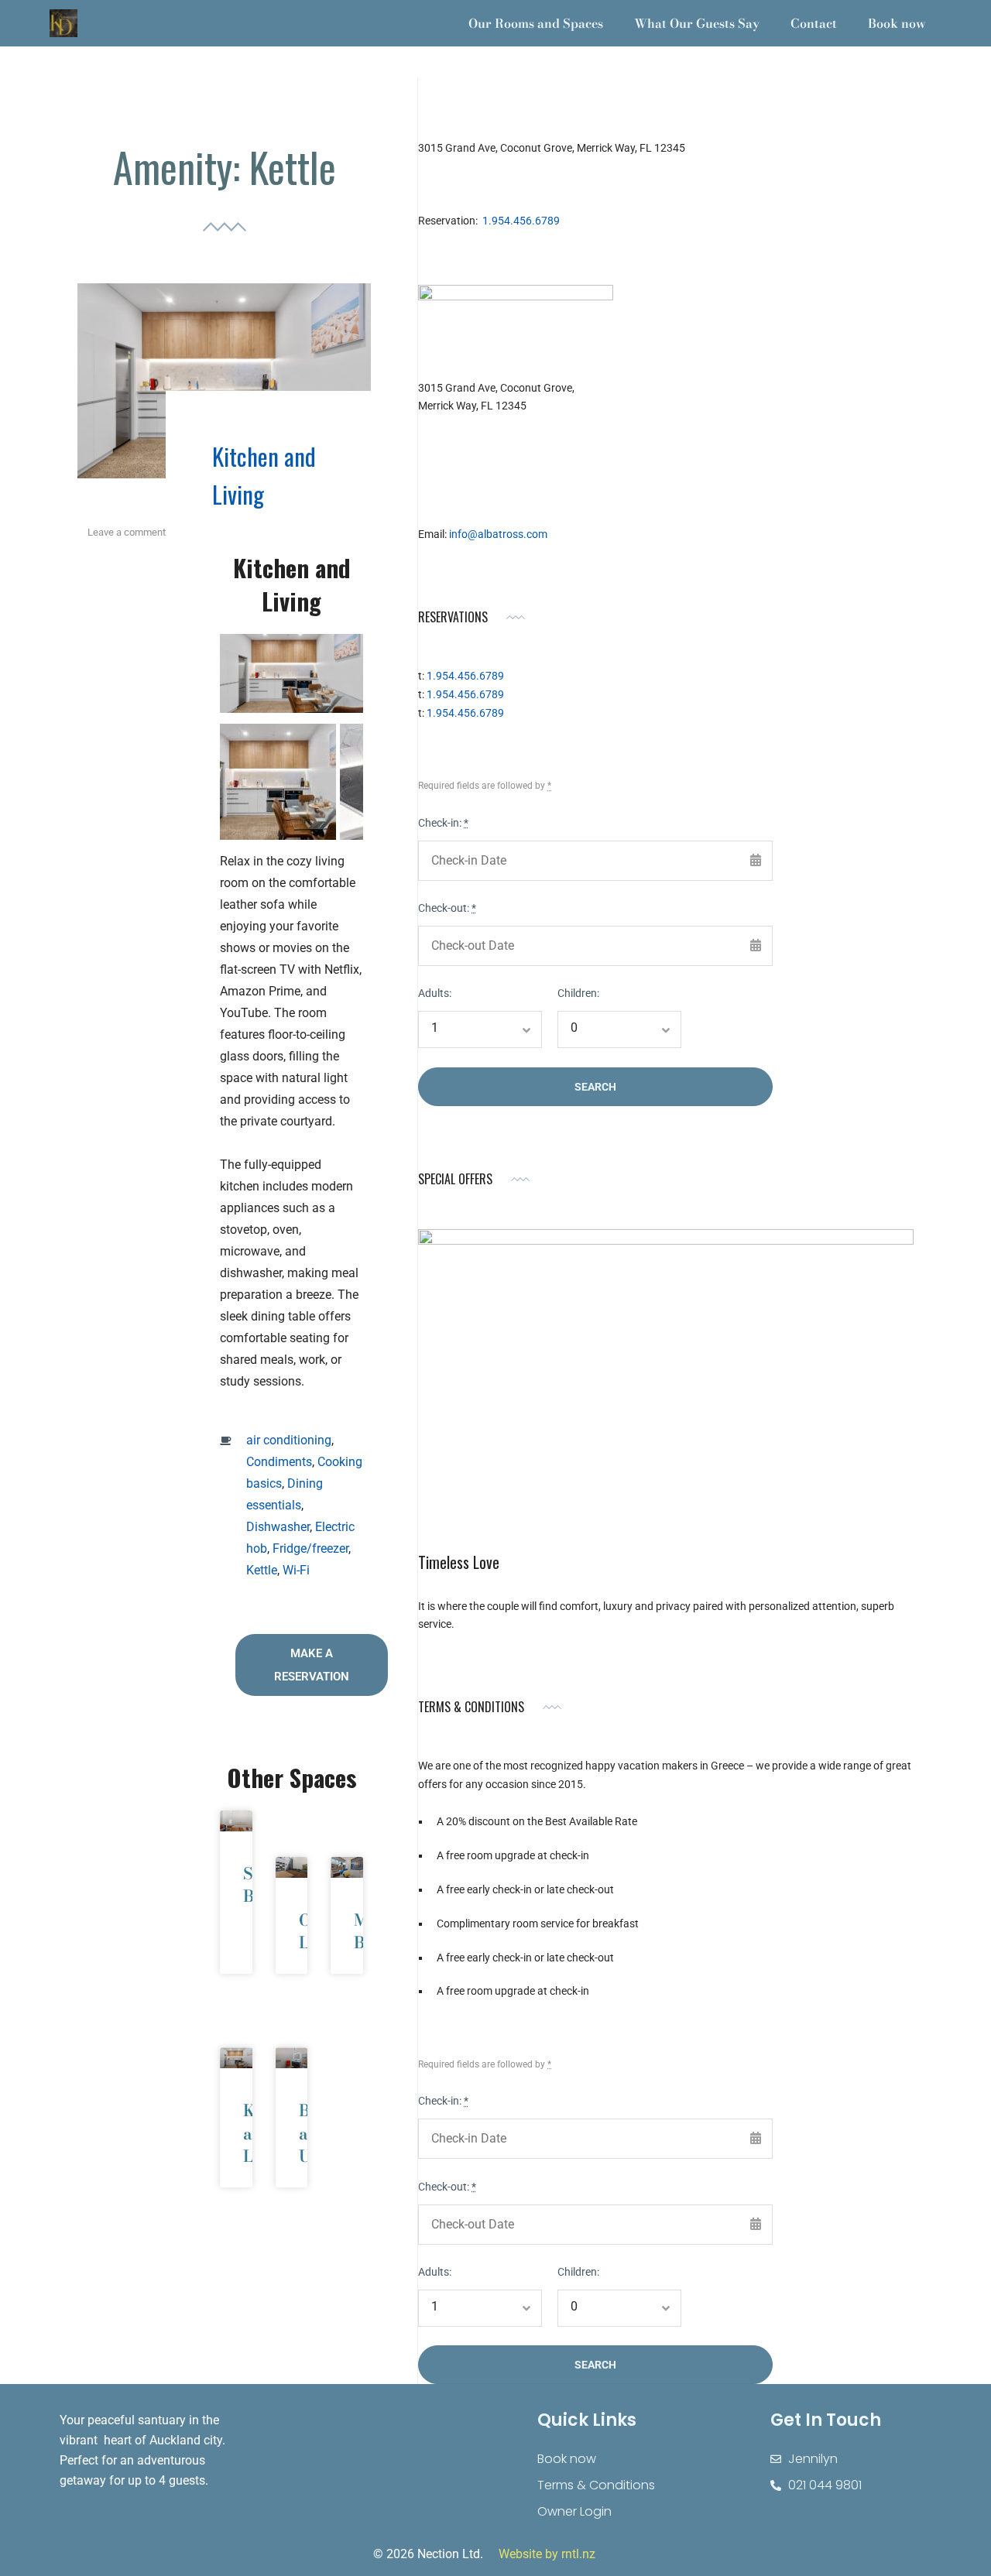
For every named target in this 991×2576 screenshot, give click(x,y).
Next (317, 684)
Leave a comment (127, 532)
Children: (578, 993)
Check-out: (447, 908)
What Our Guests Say (697, 23)
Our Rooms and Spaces (536, 23)
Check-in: (443, 823)
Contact (814, 23)
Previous (266, 684)
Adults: (435, 993)
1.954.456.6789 (521, 221)
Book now (897, 23)
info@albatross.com (498, 534)
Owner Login (574, 2511)
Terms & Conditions (596, 2485)
